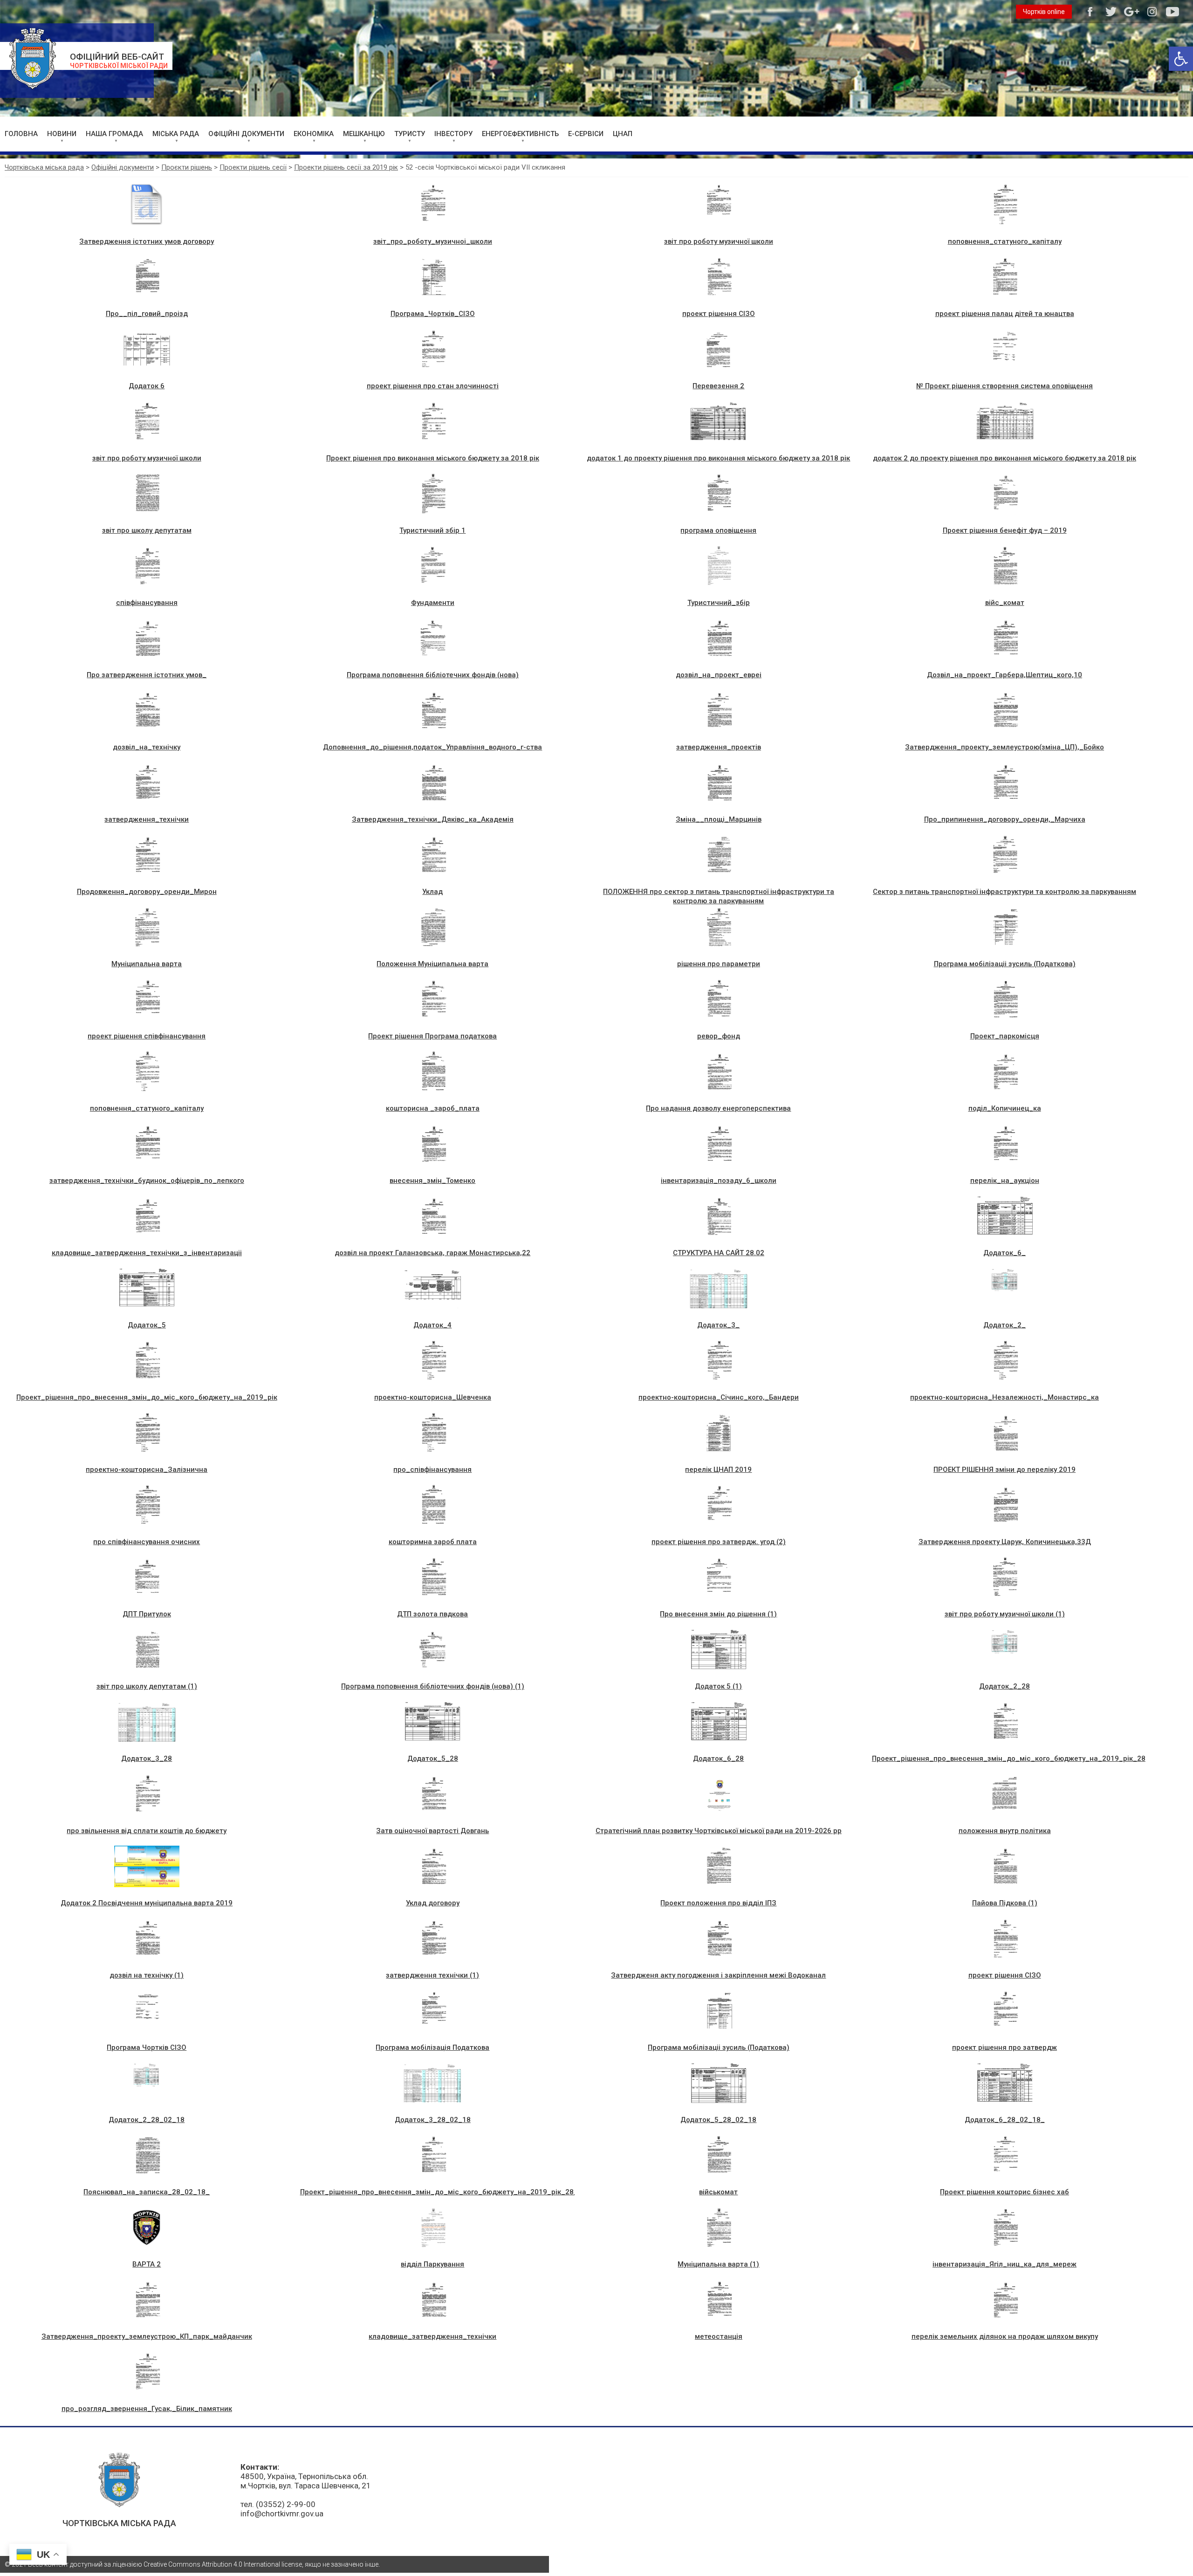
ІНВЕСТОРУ (453, 134)
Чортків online (1044, 12)
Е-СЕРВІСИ (586, 134)
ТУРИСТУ (410, 134)
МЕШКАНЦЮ (364, 134)
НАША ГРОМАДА (114, 134)
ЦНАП (623, 134)
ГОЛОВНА (21, 134)
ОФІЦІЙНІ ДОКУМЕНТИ (246, 134)
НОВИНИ (62, 134)
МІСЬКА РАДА (176, 134)
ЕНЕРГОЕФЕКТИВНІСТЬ (520, 134)
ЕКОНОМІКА (314, 134)
